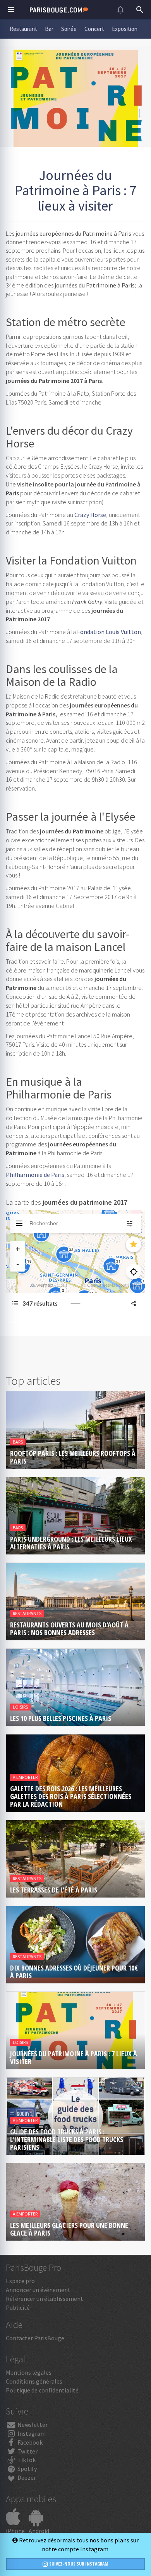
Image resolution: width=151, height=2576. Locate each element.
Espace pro (20, 2281)
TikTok (26, 2460)
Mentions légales (29, 2372)
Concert (94, 29)
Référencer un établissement (45, 2299)
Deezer (26, 2477)
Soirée (69, 29)
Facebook (29, 2442)
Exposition (125, 29)
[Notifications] (120, 10)
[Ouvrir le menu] (11, 10)
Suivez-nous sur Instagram (78, 2564)
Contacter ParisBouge (35, 2338)
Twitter (27, 2451)
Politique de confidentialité (42, 2390)
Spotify (27, 2469)
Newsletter (32, 2425)
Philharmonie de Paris (35, 1175)
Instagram (31, 2433)
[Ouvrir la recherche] (140, 10)
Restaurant (23, 29)
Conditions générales (34, 2381)
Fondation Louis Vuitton (109, 632)
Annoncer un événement (38, 2290)
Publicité (18, 2307)
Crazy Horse (90, 515)
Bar (49, 29)
